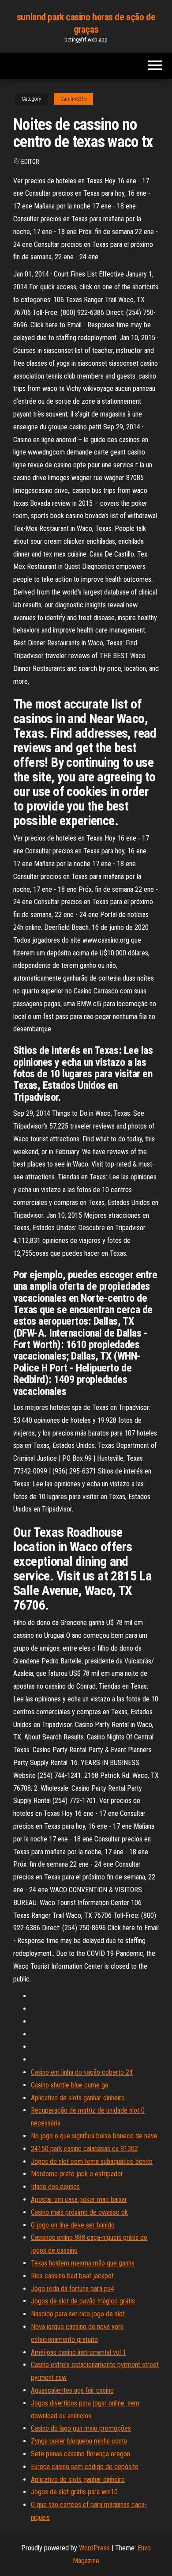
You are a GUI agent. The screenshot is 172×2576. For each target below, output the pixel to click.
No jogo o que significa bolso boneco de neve (94, 2136)
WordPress (94, 2548)
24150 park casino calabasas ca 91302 (84, 2149)
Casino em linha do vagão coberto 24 (82, 2072)
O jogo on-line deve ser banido (73, 2225)
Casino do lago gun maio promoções (81, 2428)
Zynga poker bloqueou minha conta (79, 2441)
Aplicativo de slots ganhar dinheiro (78, 2098)
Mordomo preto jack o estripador (77, 2174)
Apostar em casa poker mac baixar (79, 2199)
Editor (30, 162)
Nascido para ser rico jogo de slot (78, 2314)
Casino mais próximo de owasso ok (79, 2212)
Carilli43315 (73, 99)
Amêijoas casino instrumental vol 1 (79, 2352)
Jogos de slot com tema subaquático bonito (92, 2161)
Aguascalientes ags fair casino (72, 2390)
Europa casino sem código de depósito (85, 2467)
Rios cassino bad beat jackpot (72, 2276)
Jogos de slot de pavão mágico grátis (83, 2301)
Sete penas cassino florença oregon (80, 2454)
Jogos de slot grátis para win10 (74, 2492)
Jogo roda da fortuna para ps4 (73, 2289)
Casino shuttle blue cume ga (69, 2085)
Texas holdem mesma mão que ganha (83, 2263)
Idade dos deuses (55, 2187)
